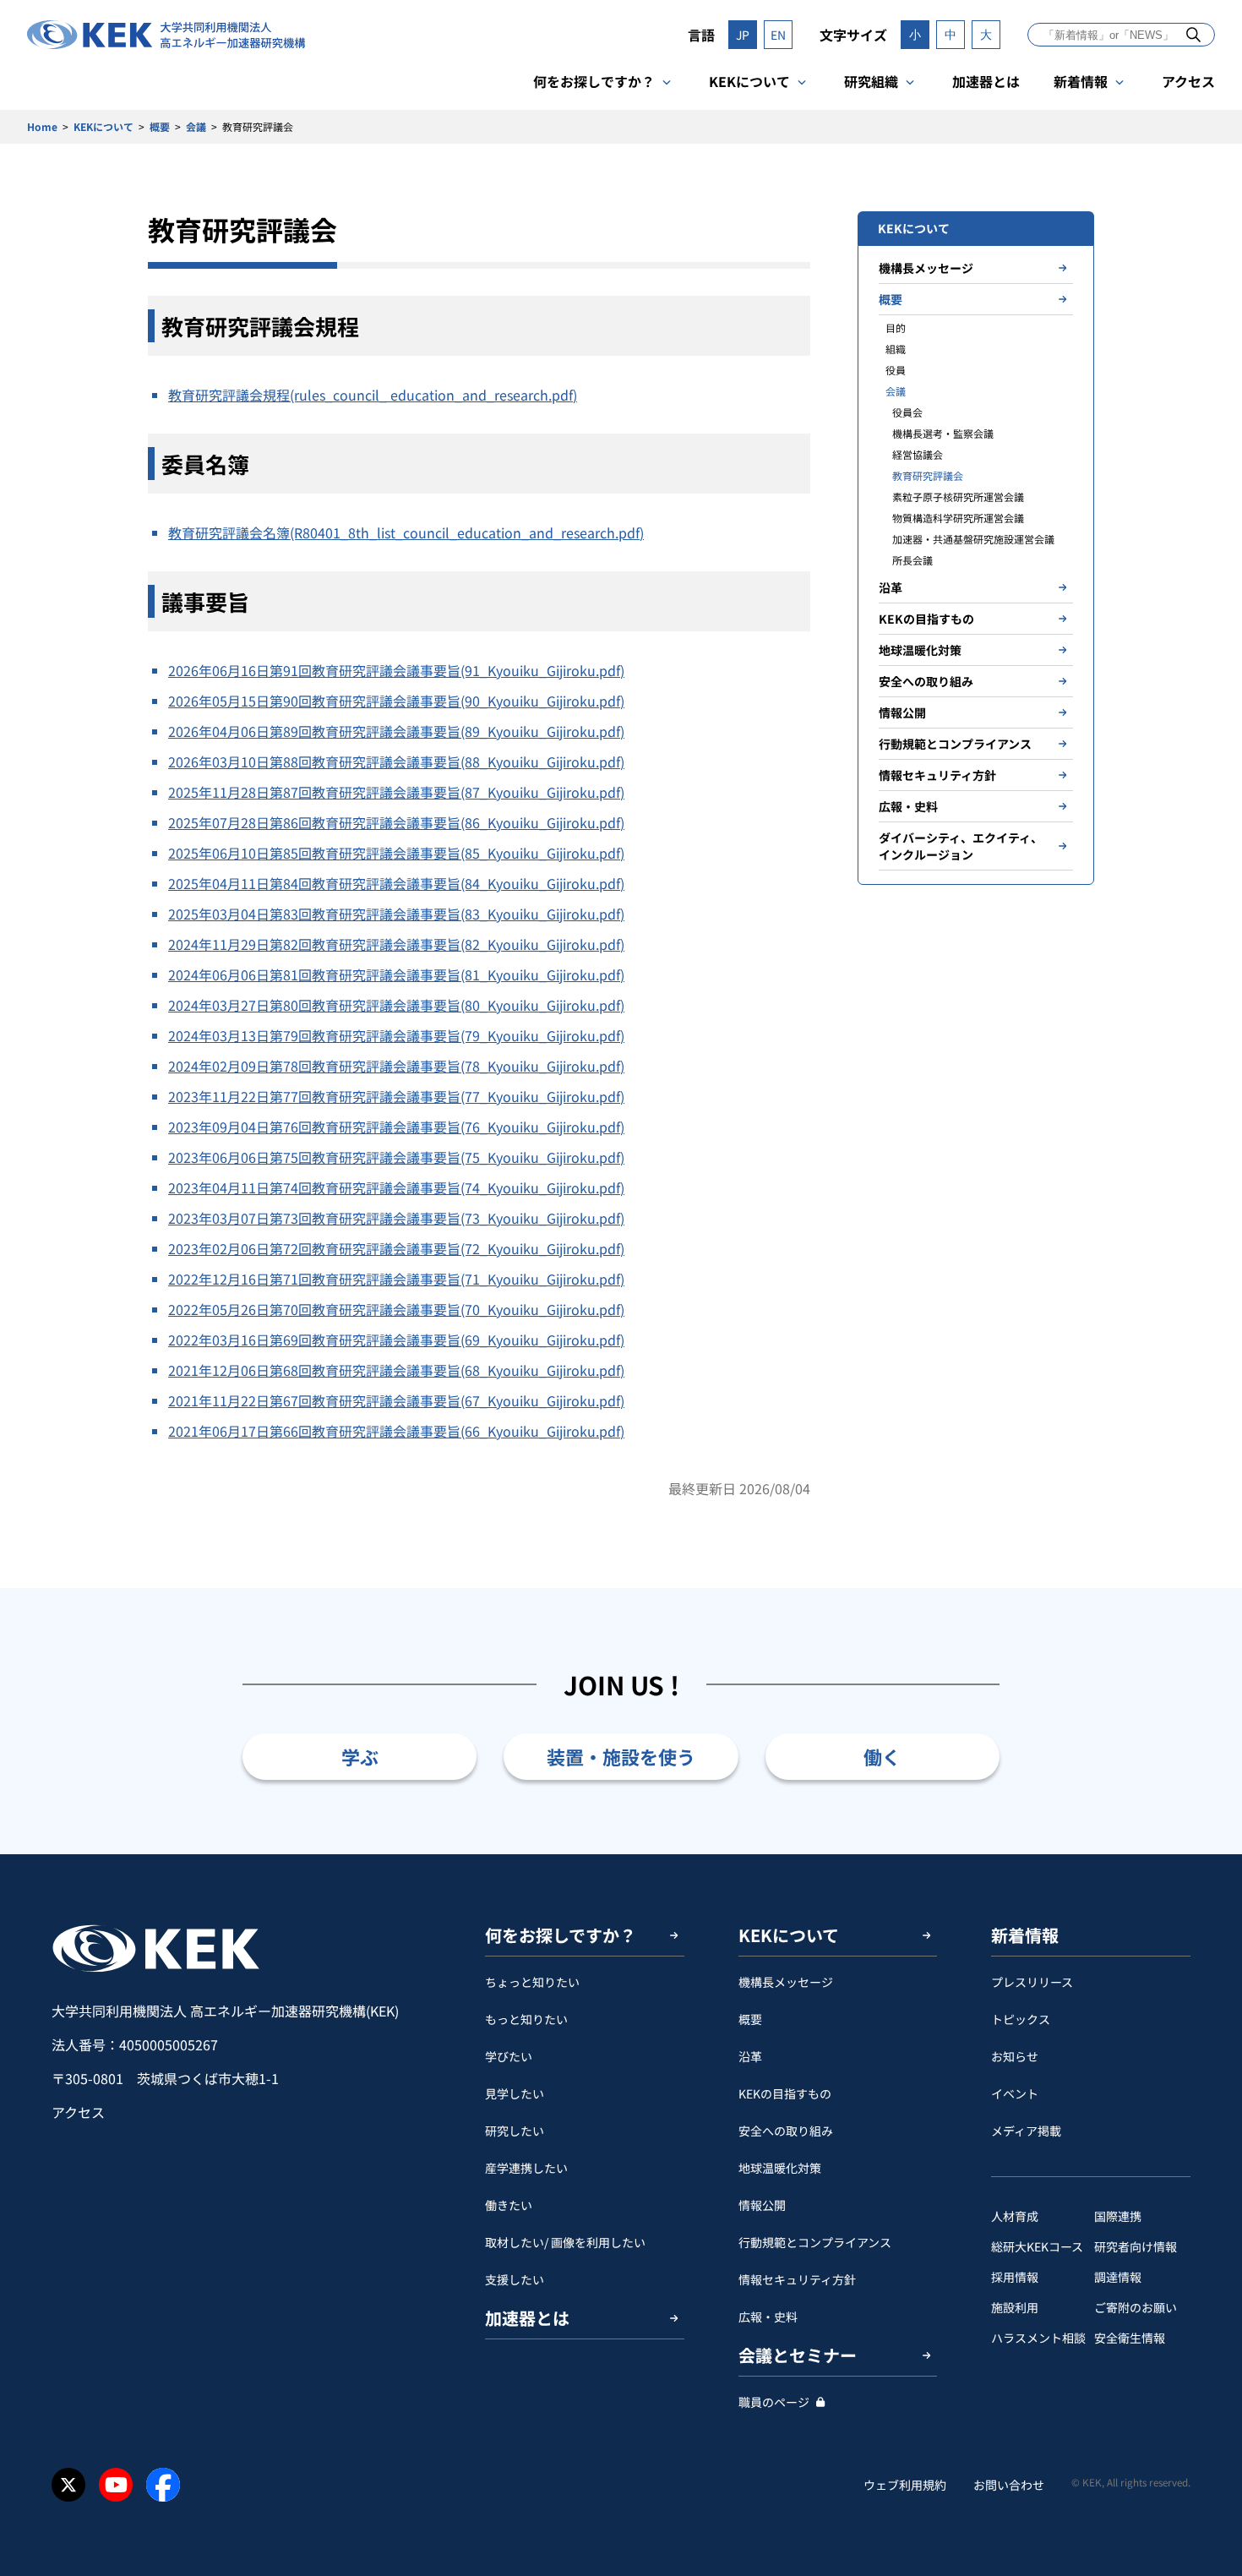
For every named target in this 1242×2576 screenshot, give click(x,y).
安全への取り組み (926, 681)
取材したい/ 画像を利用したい (565, 2242)
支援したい (515, 2279)
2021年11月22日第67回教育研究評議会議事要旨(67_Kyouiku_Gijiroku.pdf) (396, 1400)
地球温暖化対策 (920, 650)
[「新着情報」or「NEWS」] (1193, 34)
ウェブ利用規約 (905, 2485)
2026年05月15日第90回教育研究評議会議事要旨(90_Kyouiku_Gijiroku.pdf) (396, 701)
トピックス (1021, 2019)
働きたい (509, 2205)
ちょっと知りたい (532, 1982)
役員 (896, 370)
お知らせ (1015, 2056)
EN (778, 35)
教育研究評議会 (928, 475)
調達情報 (1118, 2277)
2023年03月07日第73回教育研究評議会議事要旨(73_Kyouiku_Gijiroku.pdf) (396, 1218)
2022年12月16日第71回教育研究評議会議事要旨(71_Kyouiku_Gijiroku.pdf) (396, 1279)
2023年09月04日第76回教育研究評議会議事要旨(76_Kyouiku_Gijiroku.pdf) (396, 1127)
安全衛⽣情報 (1130, 2338)
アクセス (1188, 81)
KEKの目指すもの (926, 619)
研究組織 (871, 81)
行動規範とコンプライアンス (955, 744)
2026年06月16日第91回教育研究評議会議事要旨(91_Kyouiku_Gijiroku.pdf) (396, 670)
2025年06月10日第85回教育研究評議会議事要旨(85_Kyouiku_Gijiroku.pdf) (396, 853)
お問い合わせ (1009, 2485)
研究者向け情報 (1136, 2246)
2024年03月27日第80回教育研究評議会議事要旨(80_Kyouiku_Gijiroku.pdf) (396, 1005)
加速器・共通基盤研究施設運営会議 (973, 539)
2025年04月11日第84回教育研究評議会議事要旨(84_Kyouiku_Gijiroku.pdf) (396, 883)
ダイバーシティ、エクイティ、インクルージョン (961, 846)
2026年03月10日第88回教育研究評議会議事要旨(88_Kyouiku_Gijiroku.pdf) (396, 761)
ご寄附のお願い (1136, 2307)
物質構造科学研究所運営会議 (958, 518)
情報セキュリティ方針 (937, 775)
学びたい (509, 2056)
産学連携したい (526, 2168)
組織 (896, 349)
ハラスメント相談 (1038, 2338)
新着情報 (1081, 81)
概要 (160, 126)
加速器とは (986, 81)
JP (743, 35)
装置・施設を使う (621, 1756)
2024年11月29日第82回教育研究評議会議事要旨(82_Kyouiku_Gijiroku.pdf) (396, 944)
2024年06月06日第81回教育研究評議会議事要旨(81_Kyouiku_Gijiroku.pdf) (396, 974)
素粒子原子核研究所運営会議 (958, 497)
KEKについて (749, 81)
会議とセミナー (798, 2355)
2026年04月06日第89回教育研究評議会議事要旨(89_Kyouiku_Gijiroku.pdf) (396, 731)
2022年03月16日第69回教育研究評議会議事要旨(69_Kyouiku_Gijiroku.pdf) (396, 1340)
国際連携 (1118, 2216)
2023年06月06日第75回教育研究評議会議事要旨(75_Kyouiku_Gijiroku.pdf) (396, 1157)
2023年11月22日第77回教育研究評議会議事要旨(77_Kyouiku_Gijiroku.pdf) (396, 1096)
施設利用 (1015, 2307)
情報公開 (902, 712)
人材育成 (1015, 2216)
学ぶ (360, 1756)
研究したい (515, 2131)
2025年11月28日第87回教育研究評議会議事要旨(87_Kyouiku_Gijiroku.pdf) (396, 792)
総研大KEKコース (1037, 2246)
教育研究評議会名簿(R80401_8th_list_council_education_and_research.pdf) (406, 532)
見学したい (515, 2093)
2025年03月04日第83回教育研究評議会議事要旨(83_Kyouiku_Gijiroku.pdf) (396, 914)
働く (882, 1756)
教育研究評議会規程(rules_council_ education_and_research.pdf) (373, 395)
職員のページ (774, 2402)
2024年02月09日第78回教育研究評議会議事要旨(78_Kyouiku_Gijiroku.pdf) (396, 1066)
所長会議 (912, 560)
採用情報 (1015, 2277)
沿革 (891, 587)
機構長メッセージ (926, 268)
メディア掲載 (1026, 2131)
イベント (1015, 2093)
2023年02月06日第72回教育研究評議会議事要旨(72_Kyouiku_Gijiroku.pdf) (396, 1248)
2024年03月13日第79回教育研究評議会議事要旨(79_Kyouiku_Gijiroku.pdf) (396, 1035)
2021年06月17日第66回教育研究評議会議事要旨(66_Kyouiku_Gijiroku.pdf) (396, 1431)
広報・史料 (908, 806)
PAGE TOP (1203, 1854)
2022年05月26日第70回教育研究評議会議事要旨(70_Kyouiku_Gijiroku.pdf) (396, 1309)
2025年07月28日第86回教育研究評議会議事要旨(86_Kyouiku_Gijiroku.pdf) (396, 822)
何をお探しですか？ (594, 81)
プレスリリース (1032, 1982)
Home (42, 126)
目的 (896, 327)
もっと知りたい (526, 2019)
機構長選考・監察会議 (943, 433)
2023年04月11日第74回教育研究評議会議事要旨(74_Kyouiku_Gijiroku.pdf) (396, 1187)
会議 (196, 126)
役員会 (907, 412)
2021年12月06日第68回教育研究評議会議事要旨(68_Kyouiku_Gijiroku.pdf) (396, 1370)
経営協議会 (918, 454)
